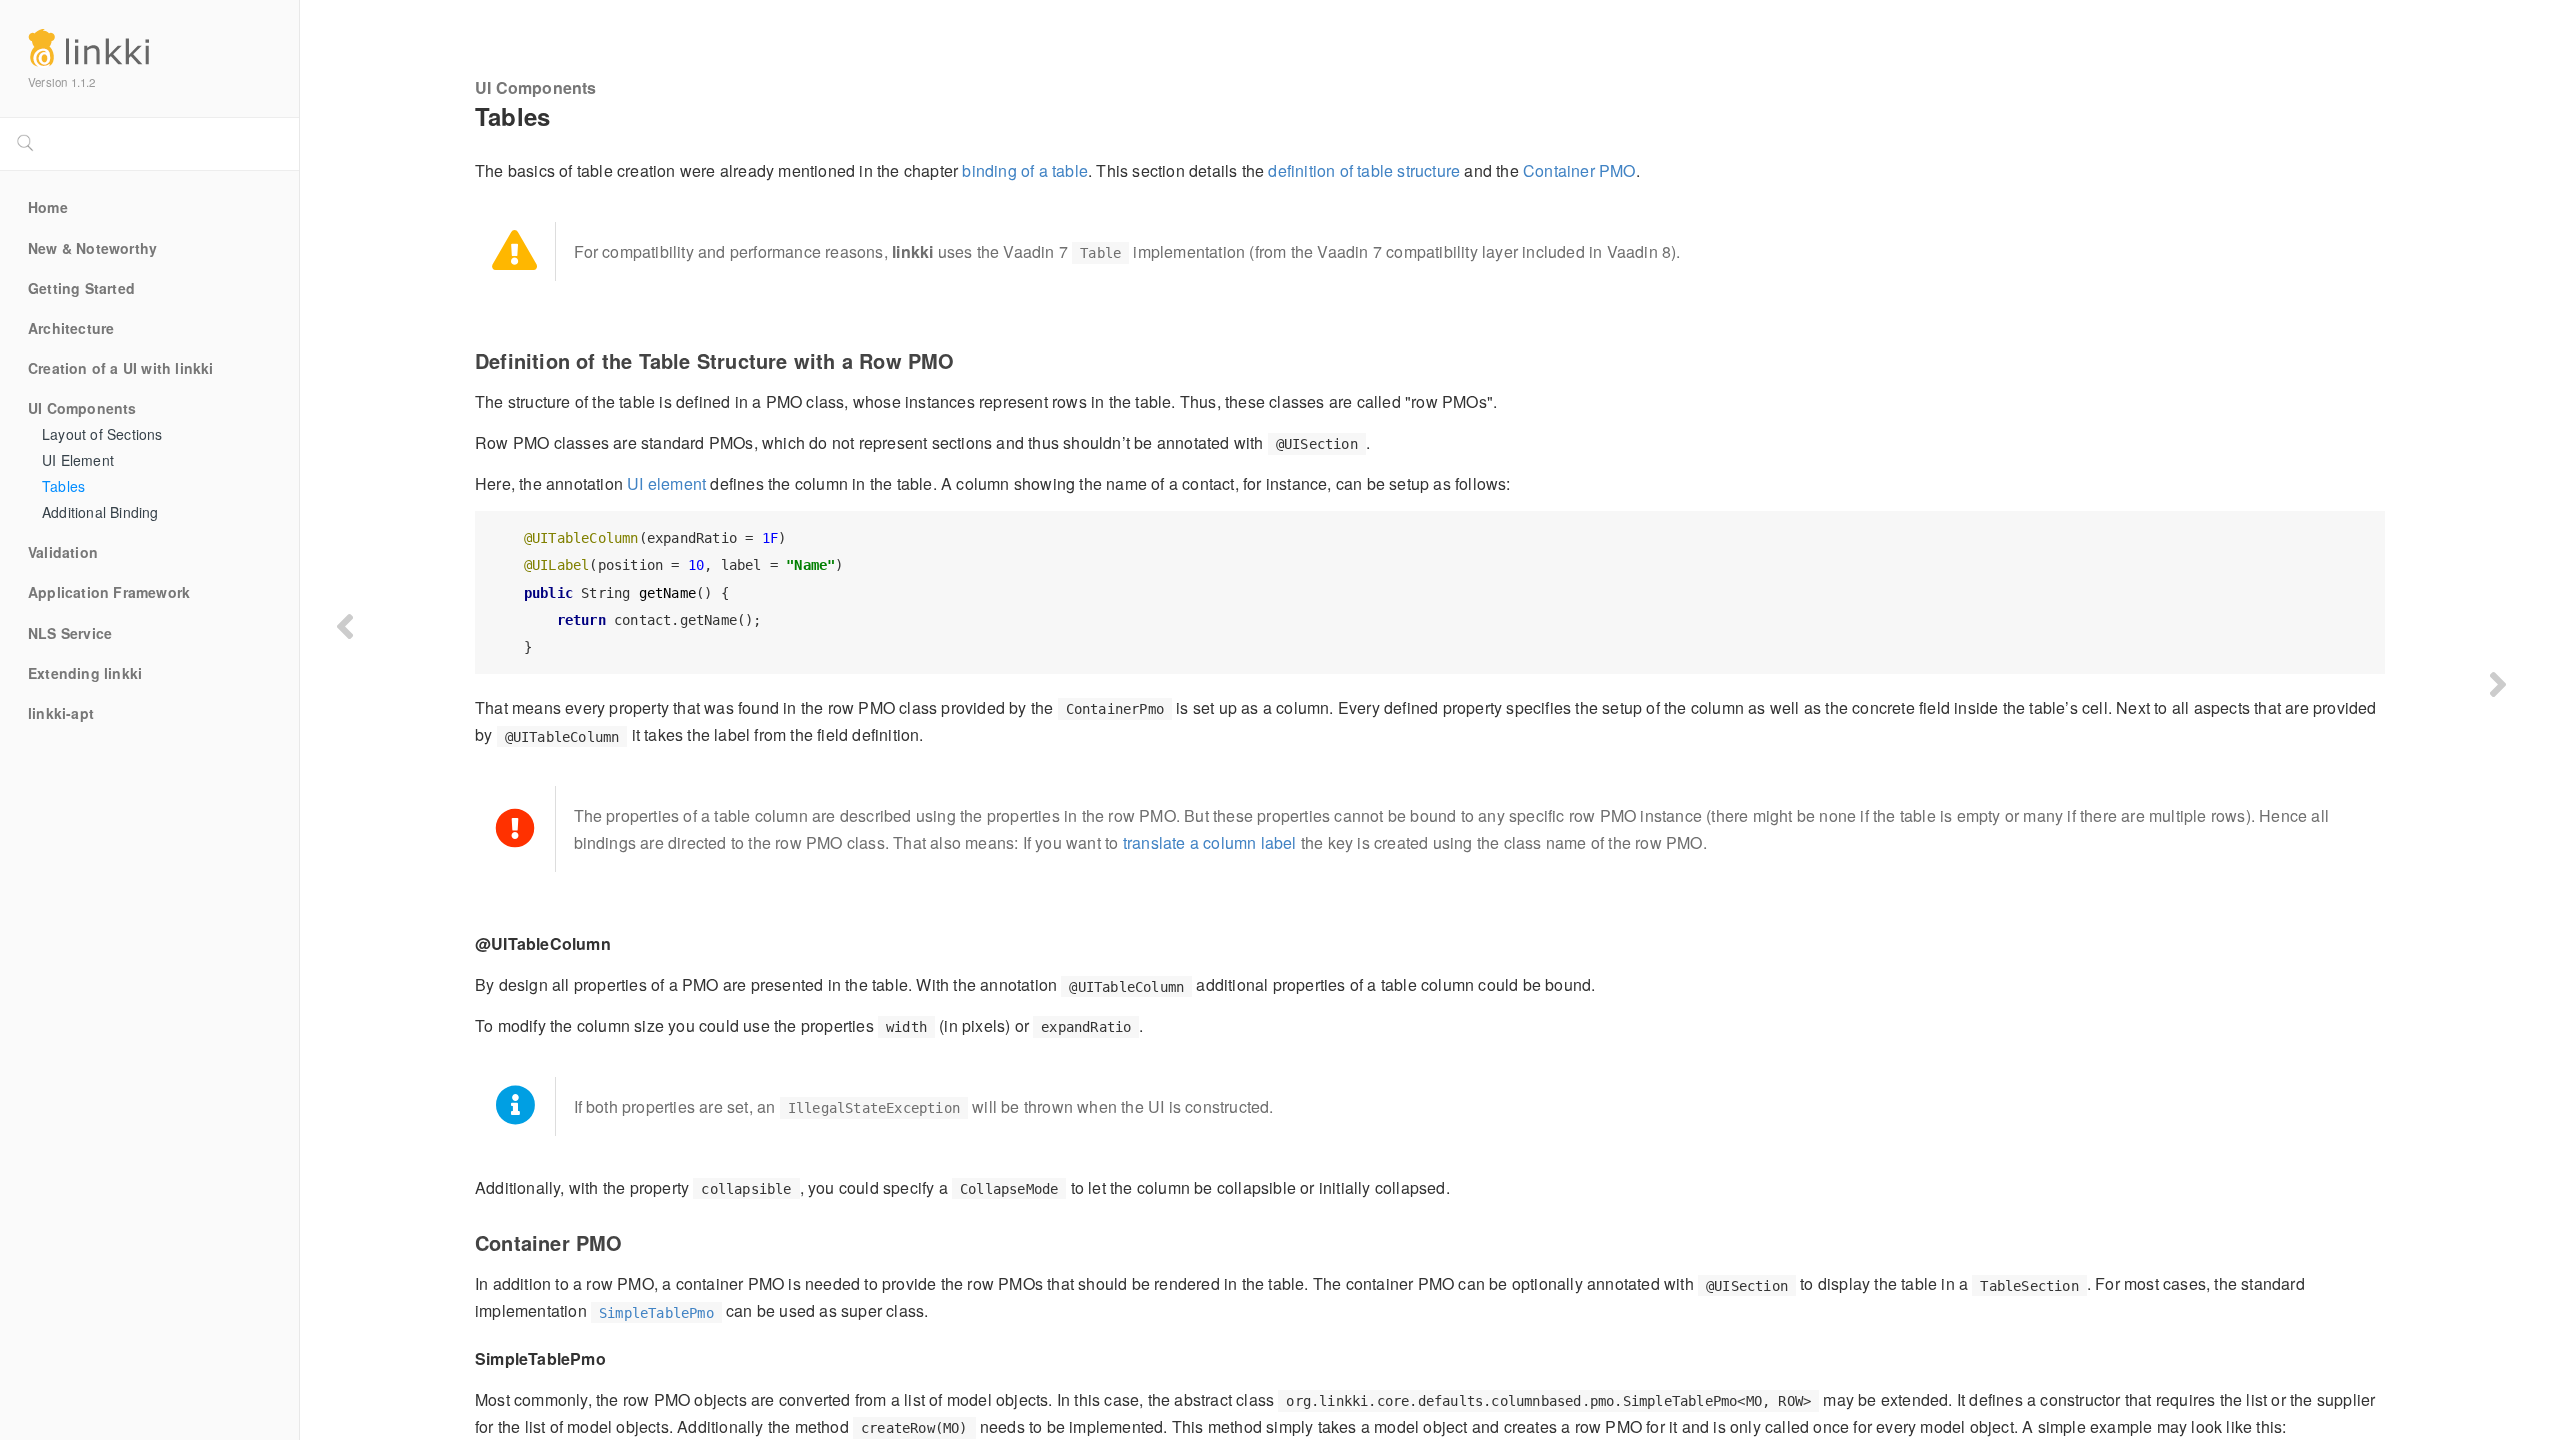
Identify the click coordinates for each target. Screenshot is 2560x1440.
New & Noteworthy (92, 249)
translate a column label (1210, 842)
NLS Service (70, 634)
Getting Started (81, 289)
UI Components (82, 409)
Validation (63, 553)
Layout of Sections (102, 435)
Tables (63, 487)
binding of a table (1025, 170)
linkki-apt (61, 714)
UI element (666, 483)
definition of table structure (1364, 170)
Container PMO (1579, 170)
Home (48, 208)
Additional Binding (100, 513)
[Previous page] (345, 626)
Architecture (71, 329)
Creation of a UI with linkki (121, 369)
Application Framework (109, 593)
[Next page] (2498, 684)
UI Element (78, 461)
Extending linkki (85, 674)
